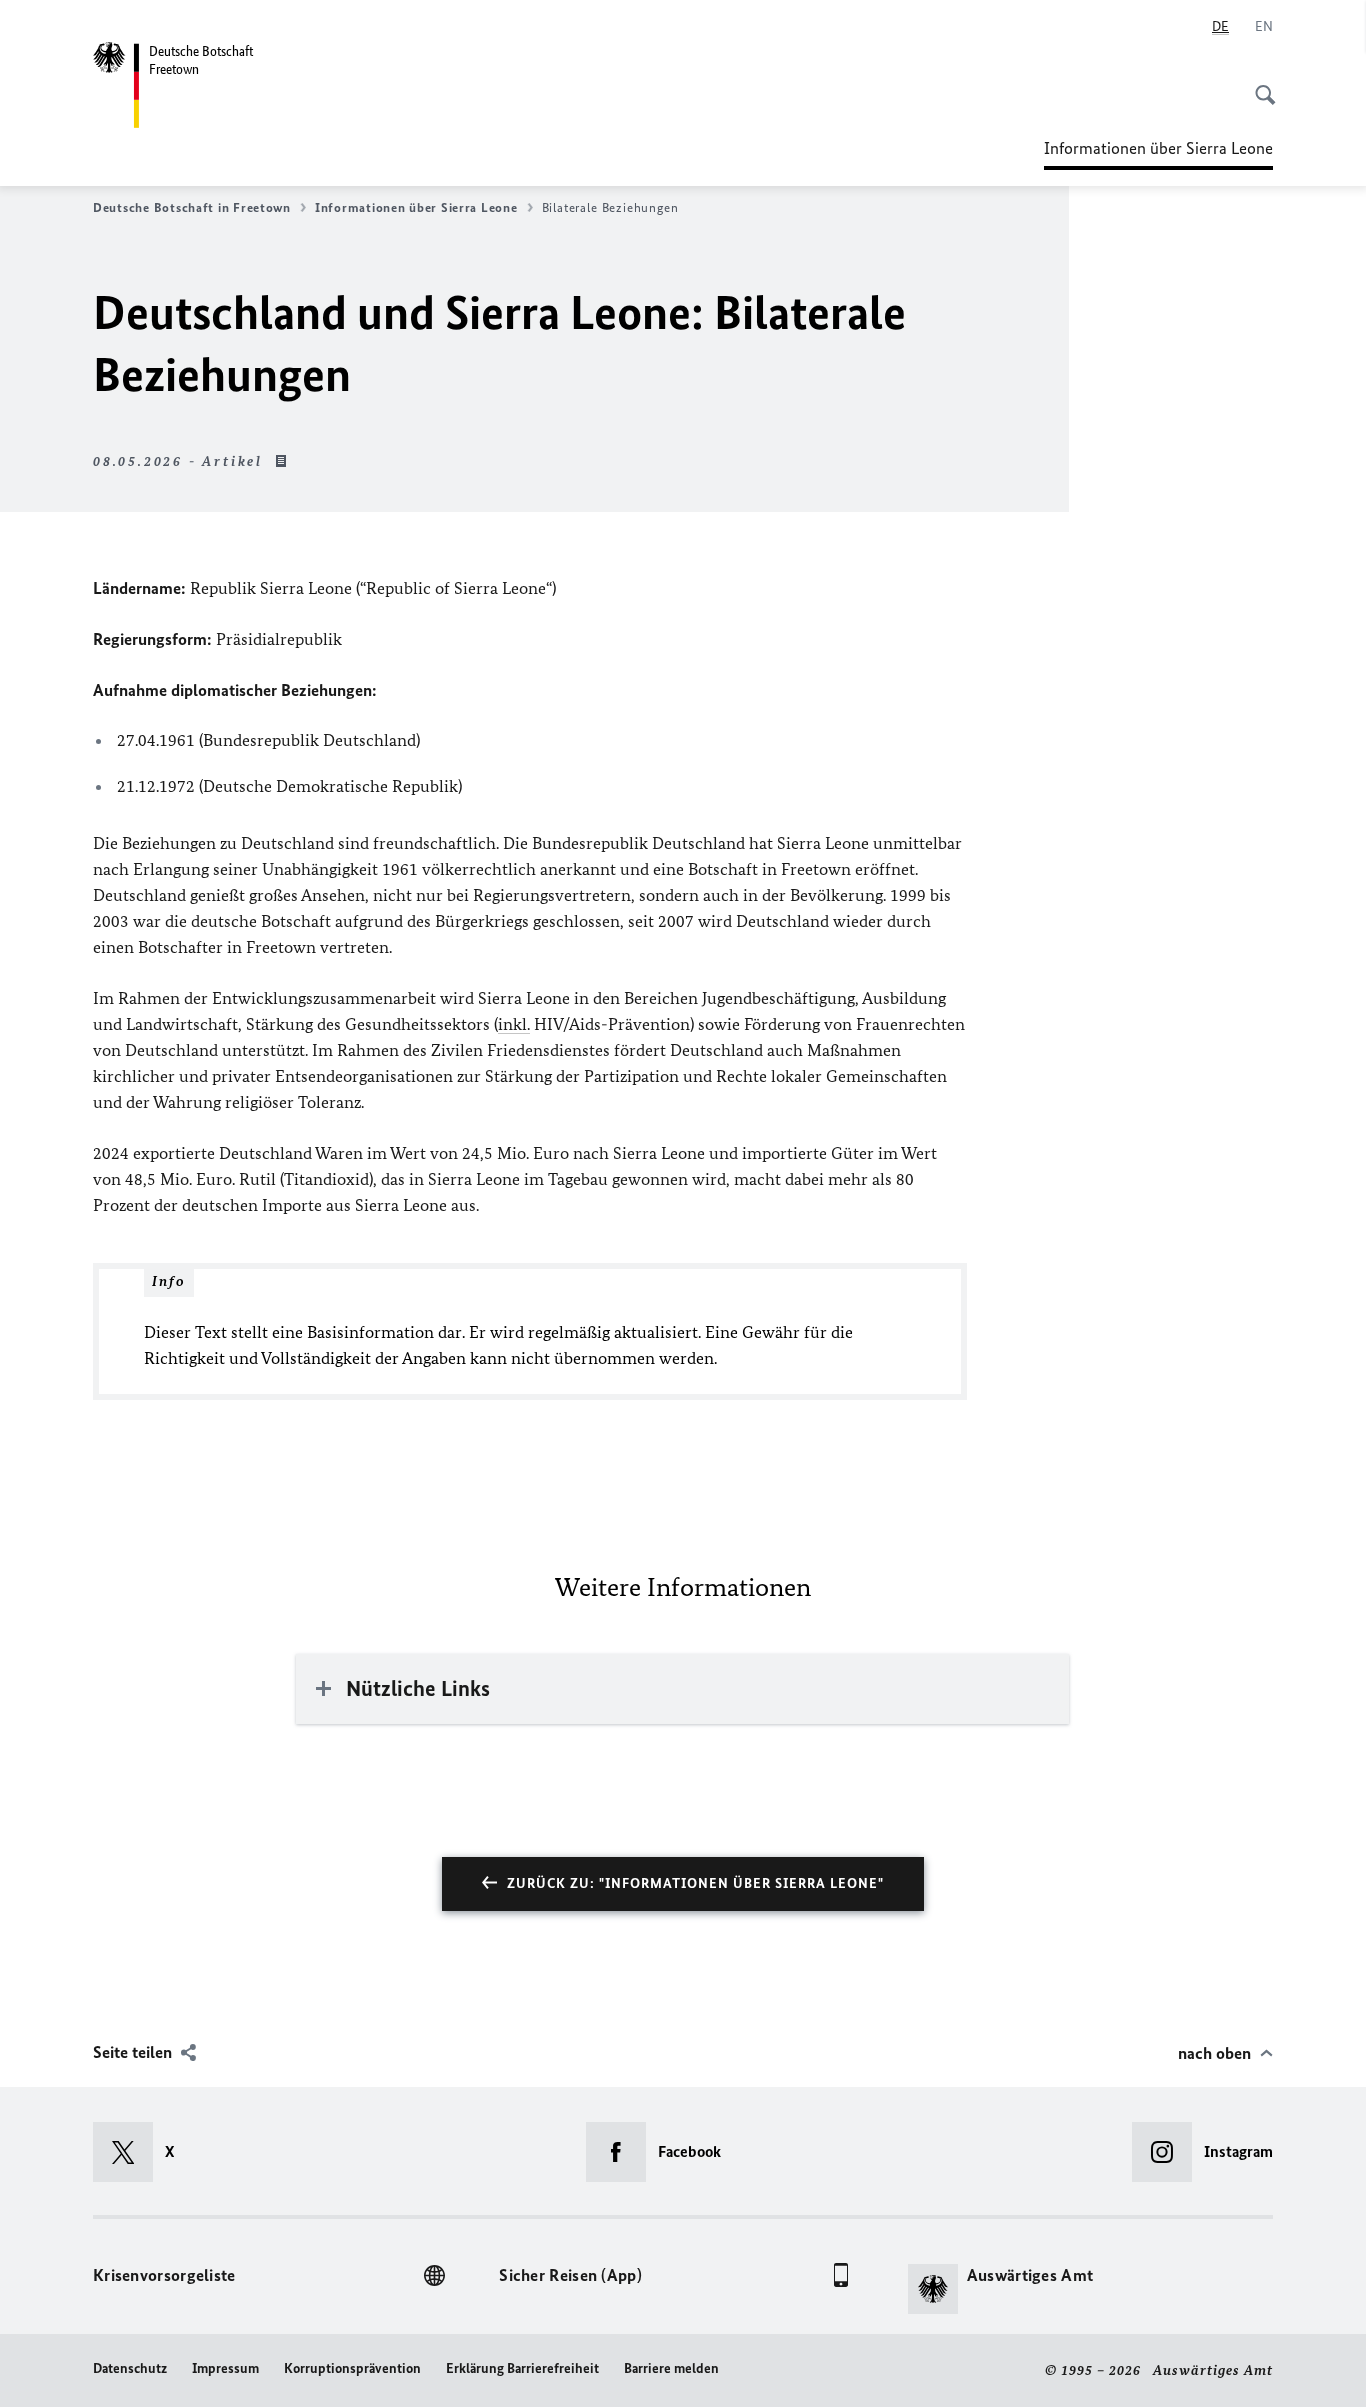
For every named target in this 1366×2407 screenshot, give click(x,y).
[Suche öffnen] (1259, 84)
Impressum (225, 2368)
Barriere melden (671, 2368)
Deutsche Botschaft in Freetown (192, 207)
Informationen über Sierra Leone (1158, 154)
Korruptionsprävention (352, 2368)
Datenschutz (130, 2368)
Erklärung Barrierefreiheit (522, 2368)
